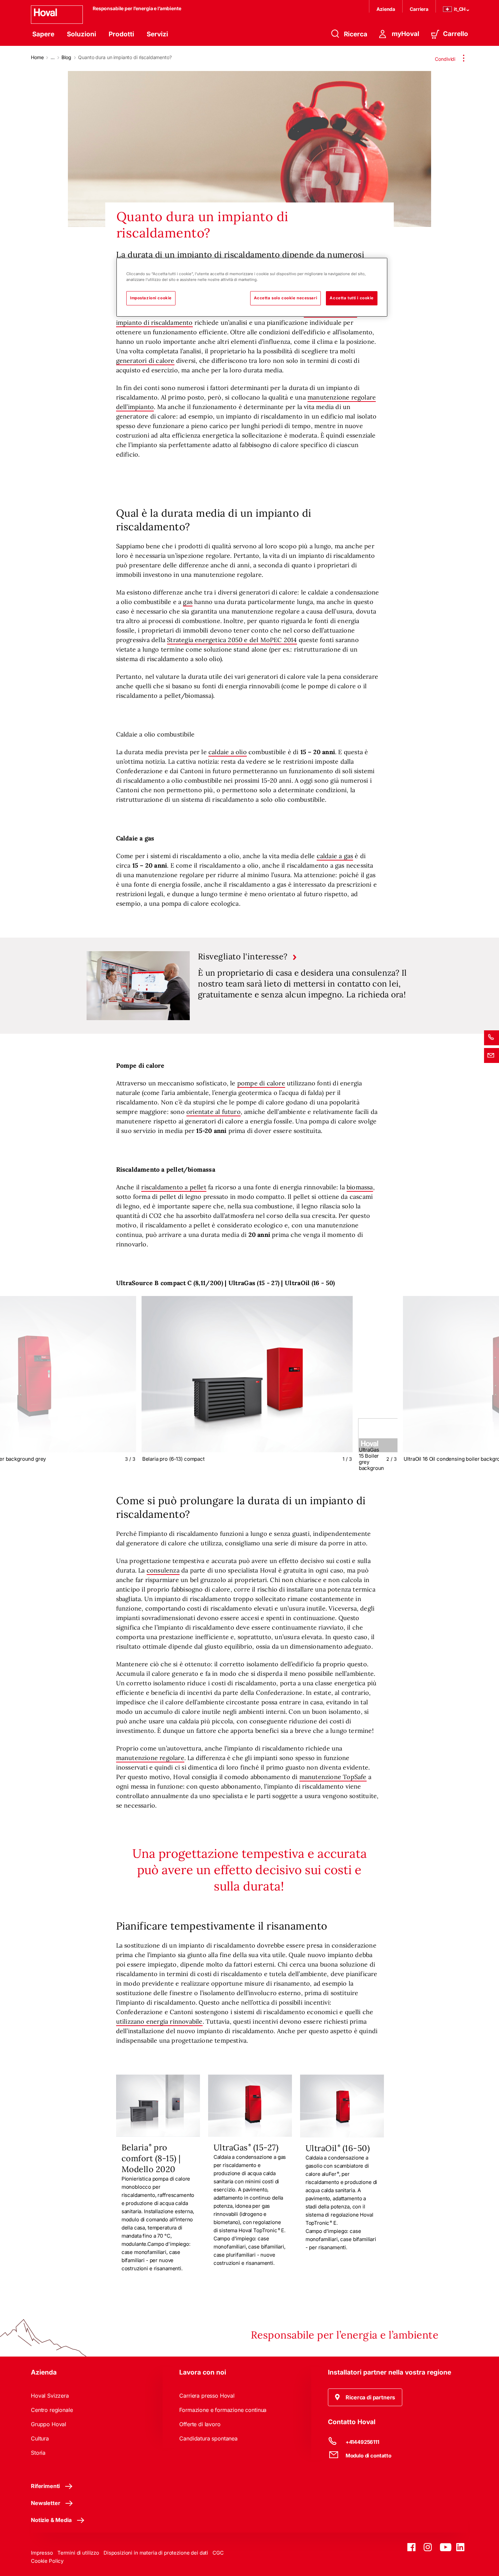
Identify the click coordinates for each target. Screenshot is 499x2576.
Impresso (42, 2553)
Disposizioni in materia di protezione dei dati (156, 2553)
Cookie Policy (47, 2561)
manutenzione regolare (150, 1758)
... (53, 57)
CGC (218, 2553)
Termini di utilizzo (78, 2553)
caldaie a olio (228, 752)
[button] (365, 2397)
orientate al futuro (214, 1112)
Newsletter (45, 2503)
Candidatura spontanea (208, 2438)
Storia (38, 2453)
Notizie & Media (51, 2520)
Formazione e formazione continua (223, 2410)
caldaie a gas (335, 856)
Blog (66, 57)
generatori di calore (145, 361)
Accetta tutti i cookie (352, 298)
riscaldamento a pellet (174, 1187)
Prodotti (121, 34)
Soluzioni (81, 34)
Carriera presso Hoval (207, 2396)
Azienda (386, 9)
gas (188, 602)
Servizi (157, 34)
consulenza (163, 1570)
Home (37, 57)
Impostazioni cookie (151, 298)
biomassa (360, 1187)
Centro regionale (52, 2410)
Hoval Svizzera (50, 2396)
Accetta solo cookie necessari (286, 298)
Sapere (43, 34)
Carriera (419, 9)
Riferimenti (45, 2486)
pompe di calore (261, 1083)
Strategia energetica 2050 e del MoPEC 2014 (232, 640)
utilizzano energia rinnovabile (159, 2021)
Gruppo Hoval (49, 2424)
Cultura (40, 2438)
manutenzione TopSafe (333, 1777)
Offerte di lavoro (200, 2424)
